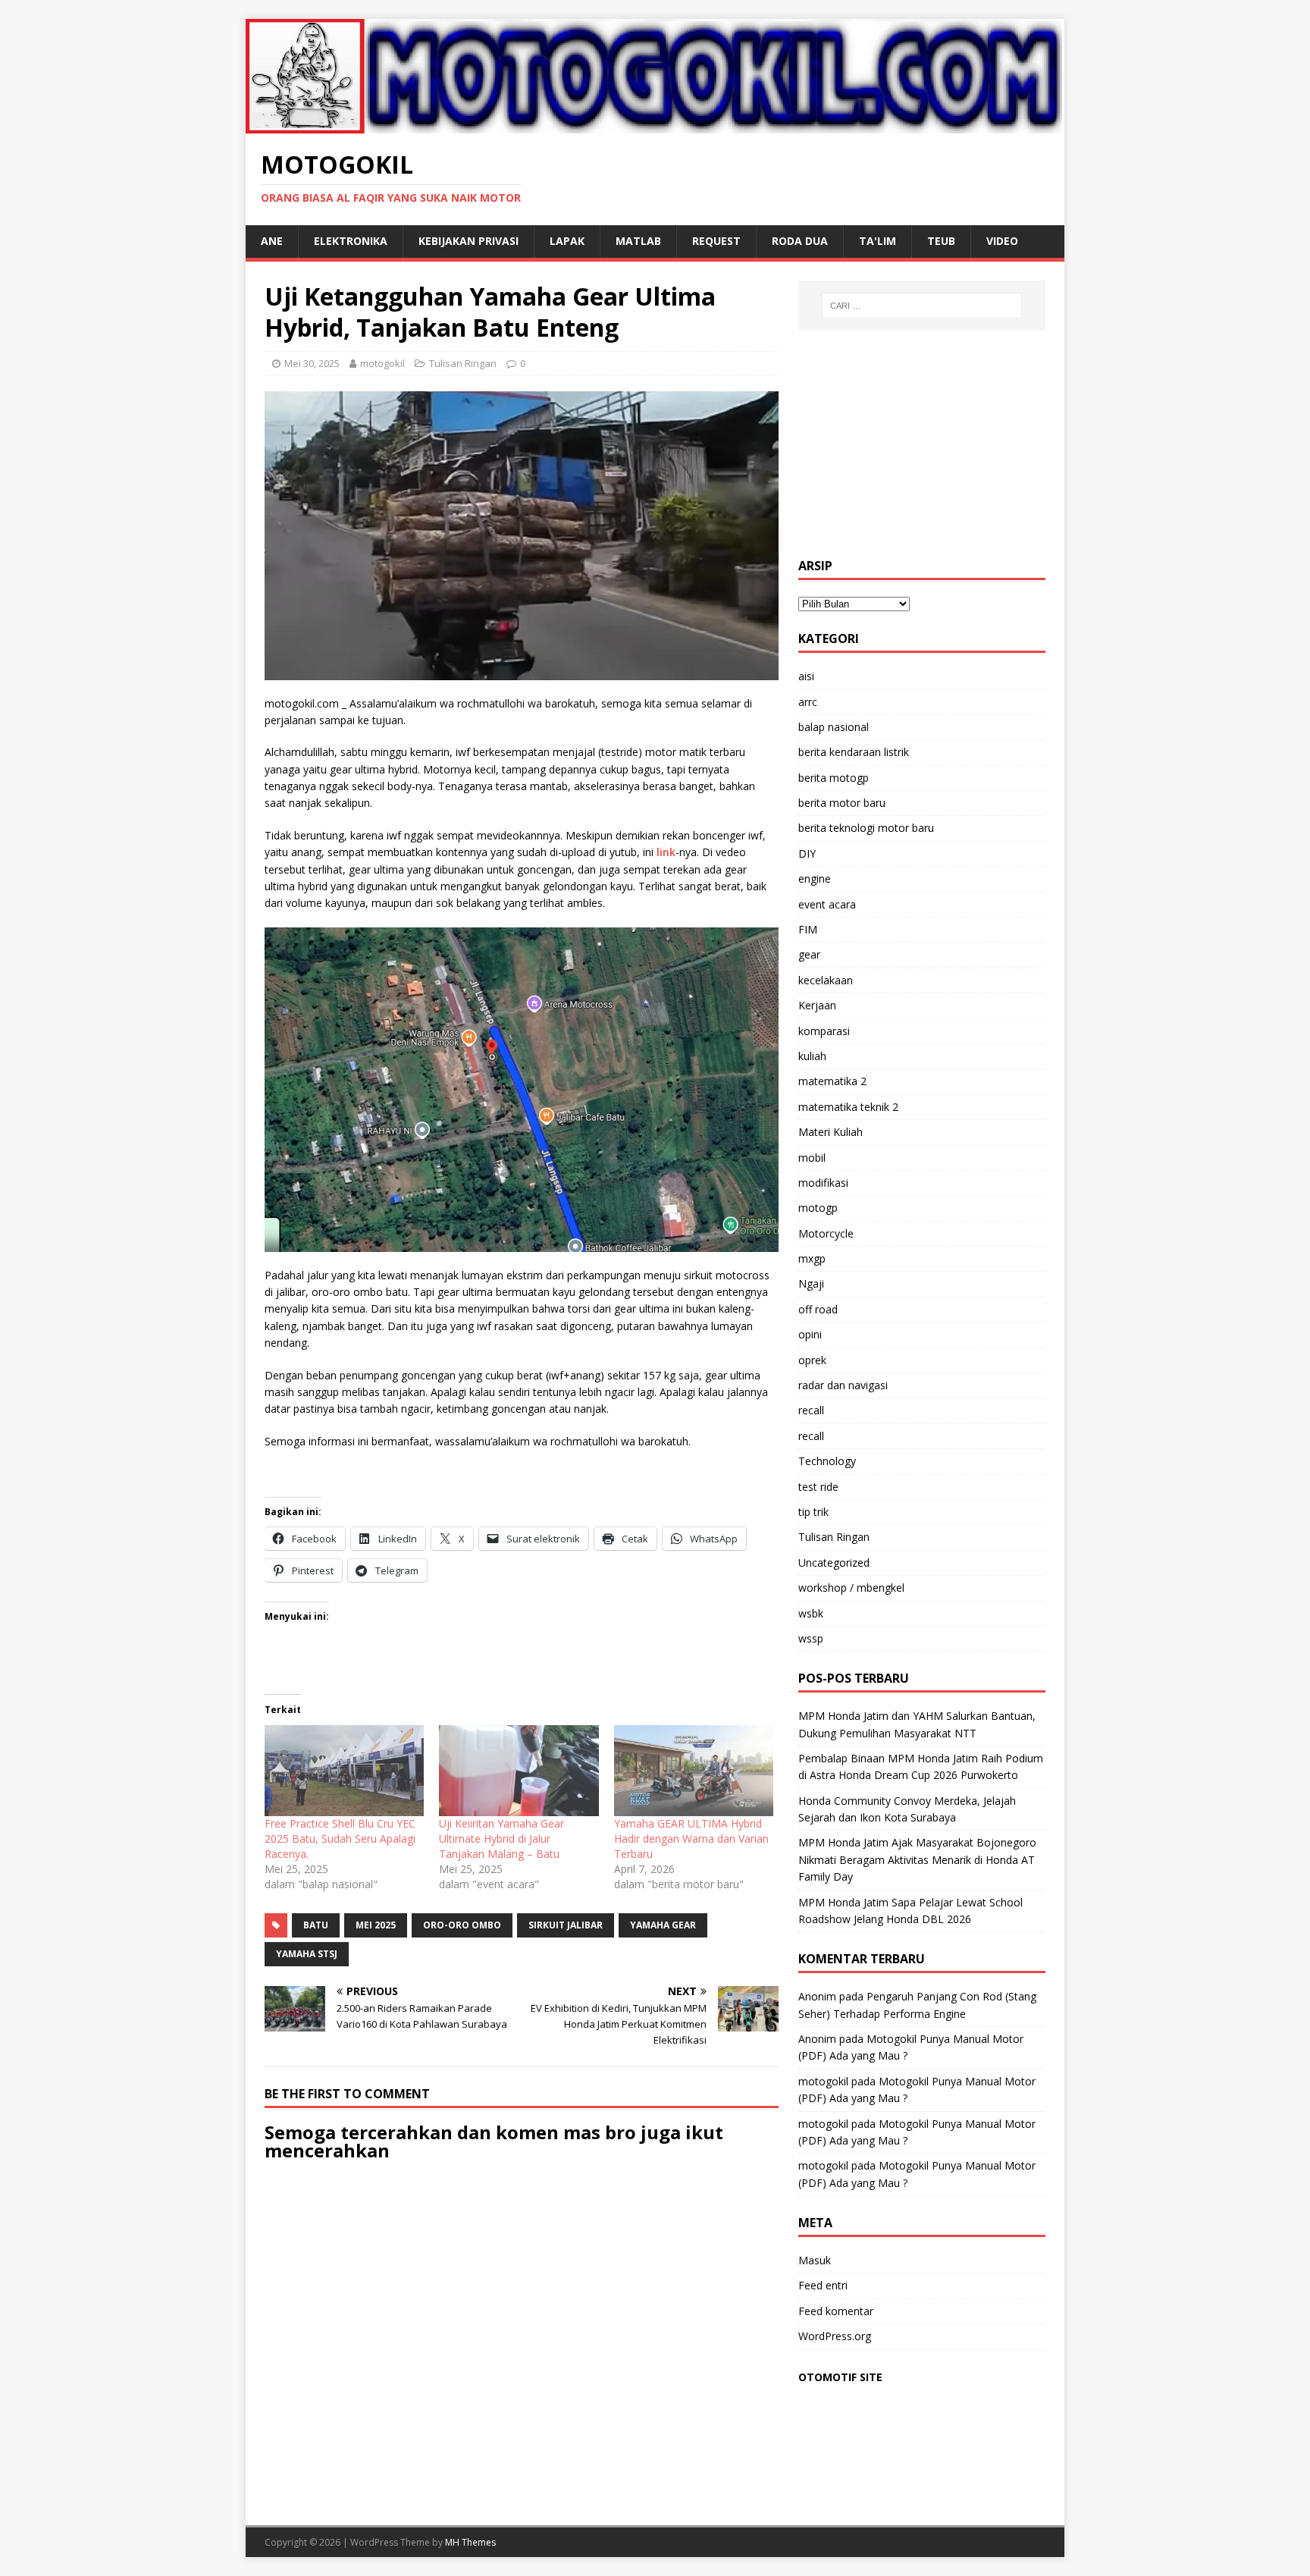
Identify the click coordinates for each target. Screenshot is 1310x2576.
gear (809, 954)
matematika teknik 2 (848, 1107)
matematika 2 (832, 1081)
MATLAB (638, 241)
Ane (272, 241)
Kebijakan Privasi (469, 241)
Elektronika (351, 241)
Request (716, 241)
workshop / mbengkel (851, 1588)
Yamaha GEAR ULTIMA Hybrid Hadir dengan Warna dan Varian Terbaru (691, 1839)
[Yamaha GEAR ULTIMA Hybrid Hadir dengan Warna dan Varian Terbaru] (694, 1771)
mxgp (812, 1258)
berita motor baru (842, 803)
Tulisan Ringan (463, 363)
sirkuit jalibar (566, 1925)
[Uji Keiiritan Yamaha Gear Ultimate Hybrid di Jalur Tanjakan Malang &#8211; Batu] (519, 1771)
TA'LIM (878, 241)
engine (815, 879)
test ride (818, 1487)
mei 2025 (376, 1925)
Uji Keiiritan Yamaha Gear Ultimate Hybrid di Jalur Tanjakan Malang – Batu (501, 1839)
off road (818, 1309)
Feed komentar (836, 2311)
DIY (807, 853)
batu (316, 1925)
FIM (808, 929)
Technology (827, 1461)
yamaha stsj (307, 1954)
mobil (812, 1158)
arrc (808, 702)
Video (1002, 241)
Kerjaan (817, 1005)
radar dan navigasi (843, 1385)
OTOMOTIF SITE (840, 2377)
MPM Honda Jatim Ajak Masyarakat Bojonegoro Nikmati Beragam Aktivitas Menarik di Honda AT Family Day (917, 1859)
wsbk (811, 1613)
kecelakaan (826, 980)
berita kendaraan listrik (854, 752)
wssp (811, 1638)
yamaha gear (663, 1925)
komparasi (824, 1031)
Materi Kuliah (831, 1132)
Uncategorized (834, 1563)
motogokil (382, 363)
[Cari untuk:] (922, 306)
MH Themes (470, 2542)
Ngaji (811, 1283)
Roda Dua (800, 241)
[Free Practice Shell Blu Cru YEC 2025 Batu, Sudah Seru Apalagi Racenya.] (344, 1771)
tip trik (813, 1512)
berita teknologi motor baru (866, 828)
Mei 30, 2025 (312, 363)
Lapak (567, 241)
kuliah (812, 1056)
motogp (818, 1208)
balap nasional (834, 727)
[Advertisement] (922, 444)
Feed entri (823, 2285)
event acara (827, 904)
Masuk (815, 2260)
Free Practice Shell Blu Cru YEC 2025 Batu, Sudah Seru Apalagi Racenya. (340, 1839)
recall (811, 1410)
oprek (812, 1360)
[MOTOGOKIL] (655, 124)
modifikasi (823, 1183)
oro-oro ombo (462, 1925)
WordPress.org (835, 2336)
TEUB (941, 241)
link (666, 852)
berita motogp (834, 778)
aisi (806, 676)
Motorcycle (826, 1233)
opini (810, 1334)
